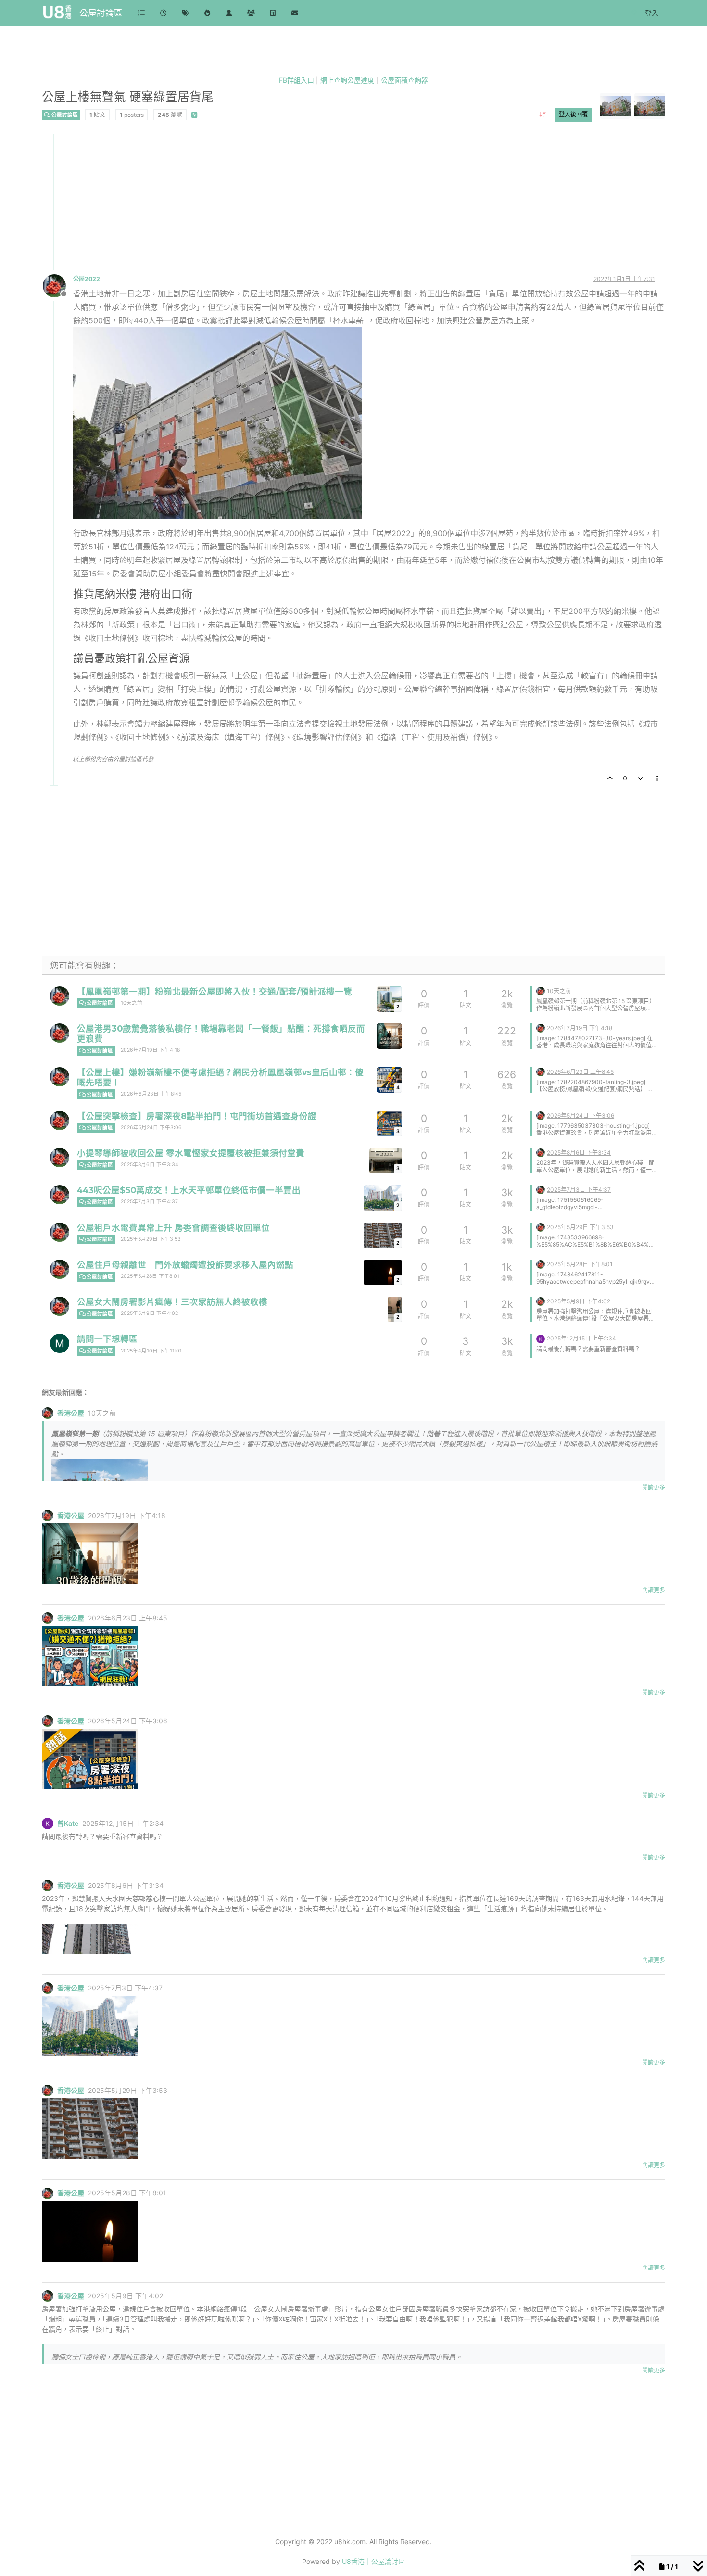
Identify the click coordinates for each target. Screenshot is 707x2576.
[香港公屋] (60, 996)
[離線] (58, 285)
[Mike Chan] (60, 1343)
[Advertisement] (331, 201)
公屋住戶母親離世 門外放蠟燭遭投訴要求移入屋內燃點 (185, 1265)
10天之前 (132, 1003)
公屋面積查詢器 (404, 80)
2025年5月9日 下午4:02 (149, 1313)
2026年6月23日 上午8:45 (151, 1094)
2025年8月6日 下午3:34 (150, 1165)
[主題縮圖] (389, 1036)
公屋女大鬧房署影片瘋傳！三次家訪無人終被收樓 (172, 1302)
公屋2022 (87, 279)
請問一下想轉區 (107, 1339)
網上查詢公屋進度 (347, 80)
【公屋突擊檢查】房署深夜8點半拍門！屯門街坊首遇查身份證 (197, 1116)
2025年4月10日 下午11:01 (151, 1351)
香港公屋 (71, 1413)
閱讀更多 (654, 1487)
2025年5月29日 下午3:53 (151, 1239)
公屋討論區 (101, 13)
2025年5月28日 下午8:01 (150, 1276)
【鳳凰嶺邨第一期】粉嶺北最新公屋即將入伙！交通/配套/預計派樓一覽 (215, 991)
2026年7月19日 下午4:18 (150, 1050)
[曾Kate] (541, 1338)
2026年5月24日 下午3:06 (151, 1128)
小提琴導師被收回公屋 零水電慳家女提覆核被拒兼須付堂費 (191, 1153)
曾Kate (68, 1824)
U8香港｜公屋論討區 (373, 2561)
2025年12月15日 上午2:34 (581, 1338)
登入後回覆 (573, 114)
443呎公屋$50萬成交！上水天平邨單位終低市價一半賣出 (189, 1190)
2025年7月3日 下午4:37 (149, 1202)
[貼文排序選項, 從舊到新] (543, 115)
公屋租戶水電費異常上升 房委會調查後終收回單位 (173, 1228)
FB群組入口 (297, 80)
